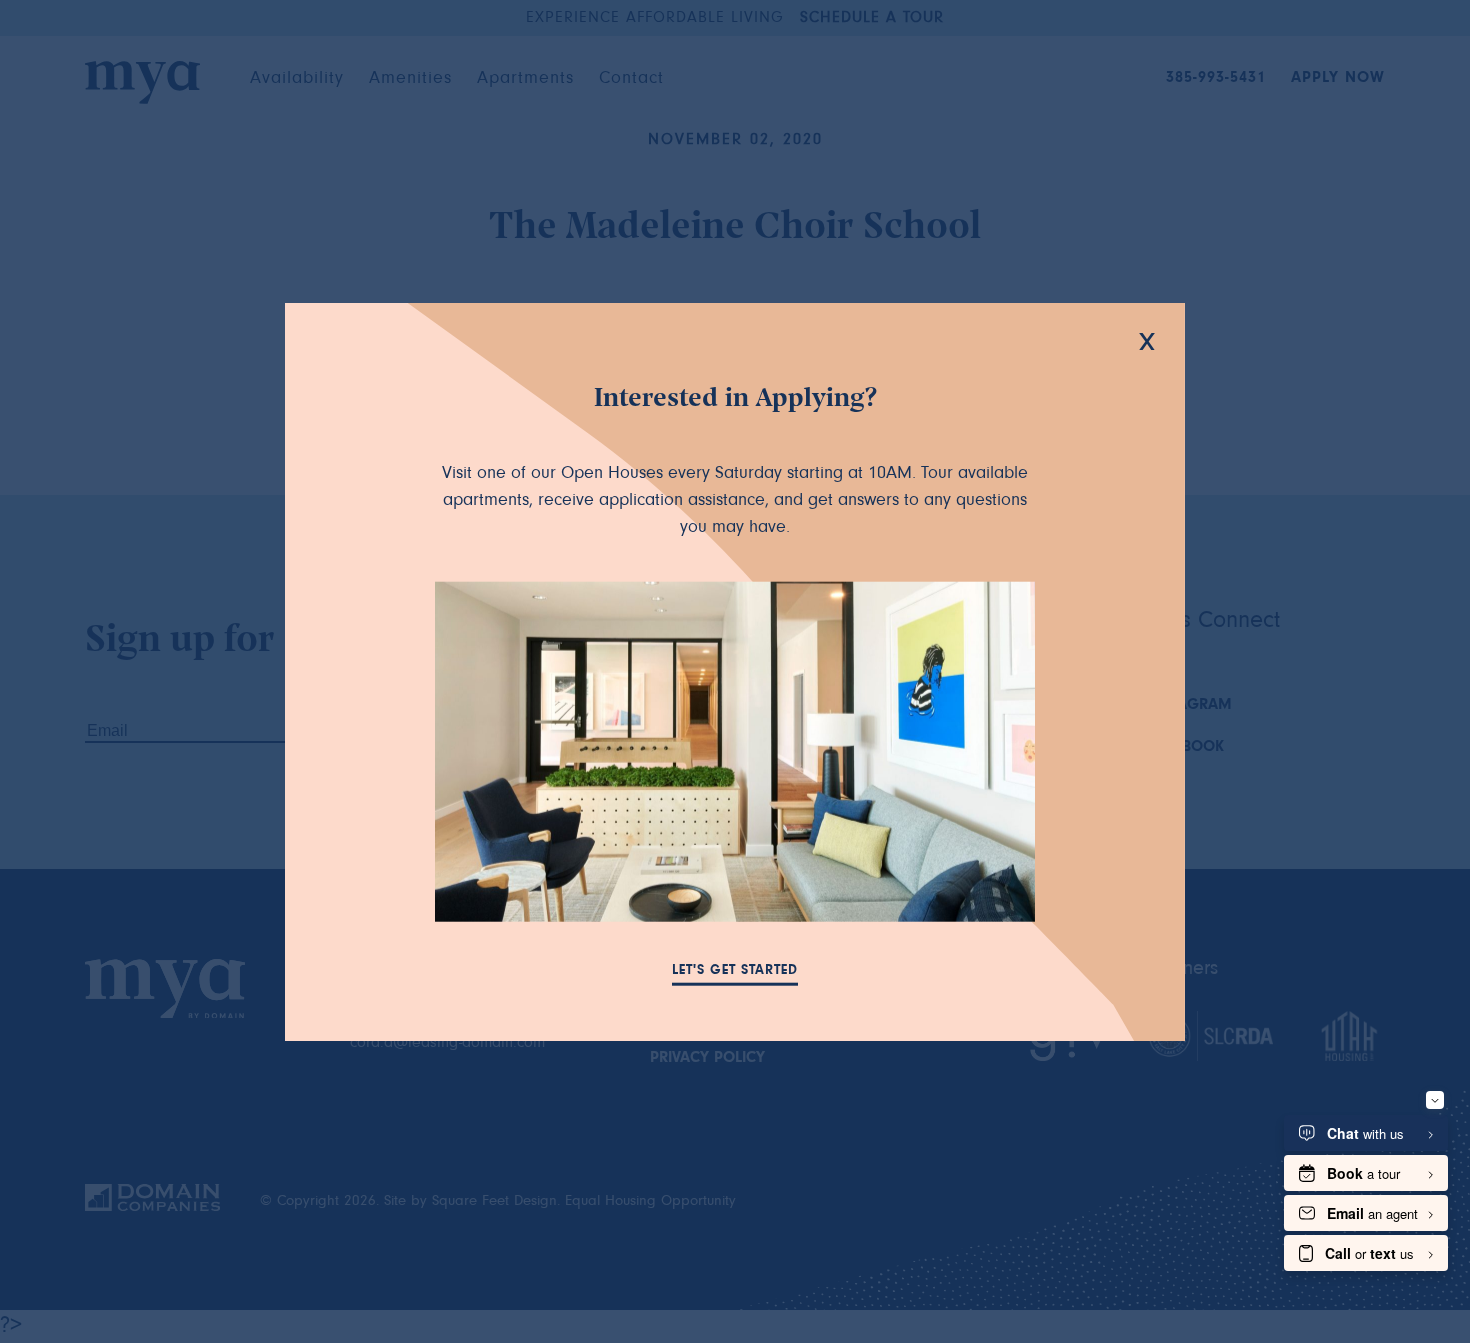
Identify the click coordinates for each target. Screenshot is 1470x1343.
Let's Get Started (735, 971)
